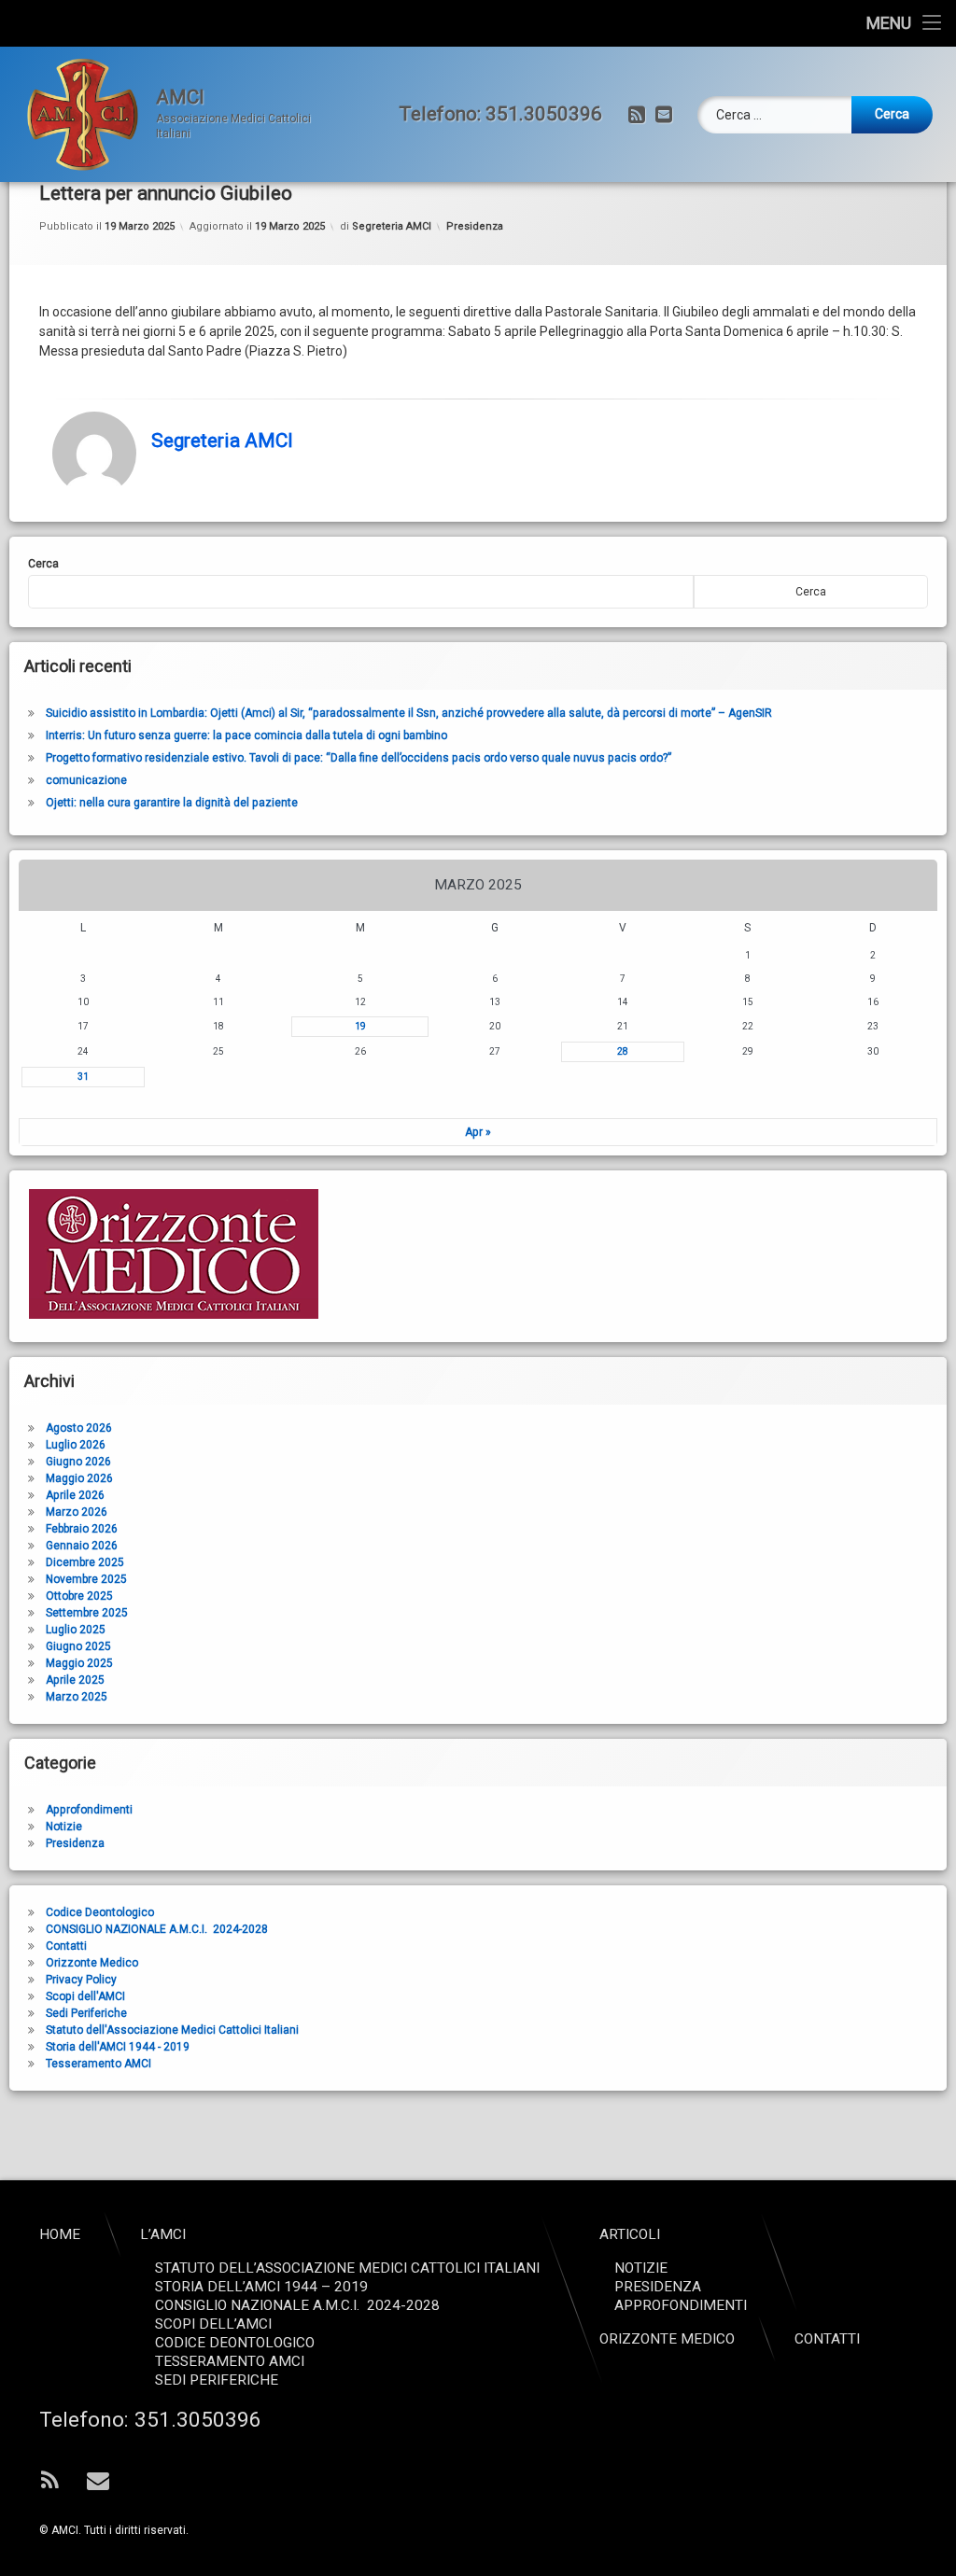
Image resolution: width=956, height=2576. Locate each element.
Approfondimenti (89, 1810)
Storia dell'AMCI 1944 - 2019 (118, 2047)
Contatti (66, 1946)
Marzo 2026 (77, 1512)
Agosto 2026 (79, 1428)
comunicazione (86, 780)
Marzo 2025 (77, 1697)
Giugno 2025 (78, 1646)
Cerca (43, 564)
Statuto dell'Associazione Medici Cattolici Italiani (172, 2030)
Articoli (630, 2234)
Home (60, 2234)
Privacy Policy (81, 1980)
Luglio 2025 (76, 1630)
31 (83, 1077)
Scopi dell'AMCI (85, 1996)
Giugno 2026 (78, 1462)
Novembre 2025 (86, 1579)
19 (360, 1026)
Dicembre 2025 (85, 1562)
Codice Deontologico (100, 1912)
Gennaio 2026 (82, 1546)
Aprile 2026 (75, 1495)
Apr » (478, 1132)
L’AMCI (163, 2234)
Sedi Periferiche (86, 2013)
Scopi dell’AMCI (213, 2324)
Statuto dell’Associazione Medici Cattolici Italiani (347, 2268)
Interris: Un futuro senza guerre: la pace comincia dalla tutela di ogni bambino (246, 735)
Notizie (64, 1827)
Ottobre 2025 (79, 1596)
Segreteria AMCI (392, 226)
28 (623, 1051)
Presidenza (475, 226)
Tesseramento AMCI (98, 2064)
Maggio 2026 (79, 1478)
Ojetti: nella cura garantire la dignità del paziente (172, 803)
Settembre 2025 (87, 1613)
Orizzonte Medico (92, 1963)
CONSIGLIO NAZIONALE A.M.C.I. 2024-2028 (157, 1929)
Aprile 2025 (75, 1680)
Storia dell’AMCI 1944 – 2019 (261, 2287)
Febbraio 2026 (82, 1529)
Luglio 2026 (76, 1445)
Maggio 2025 (79, 1663)
